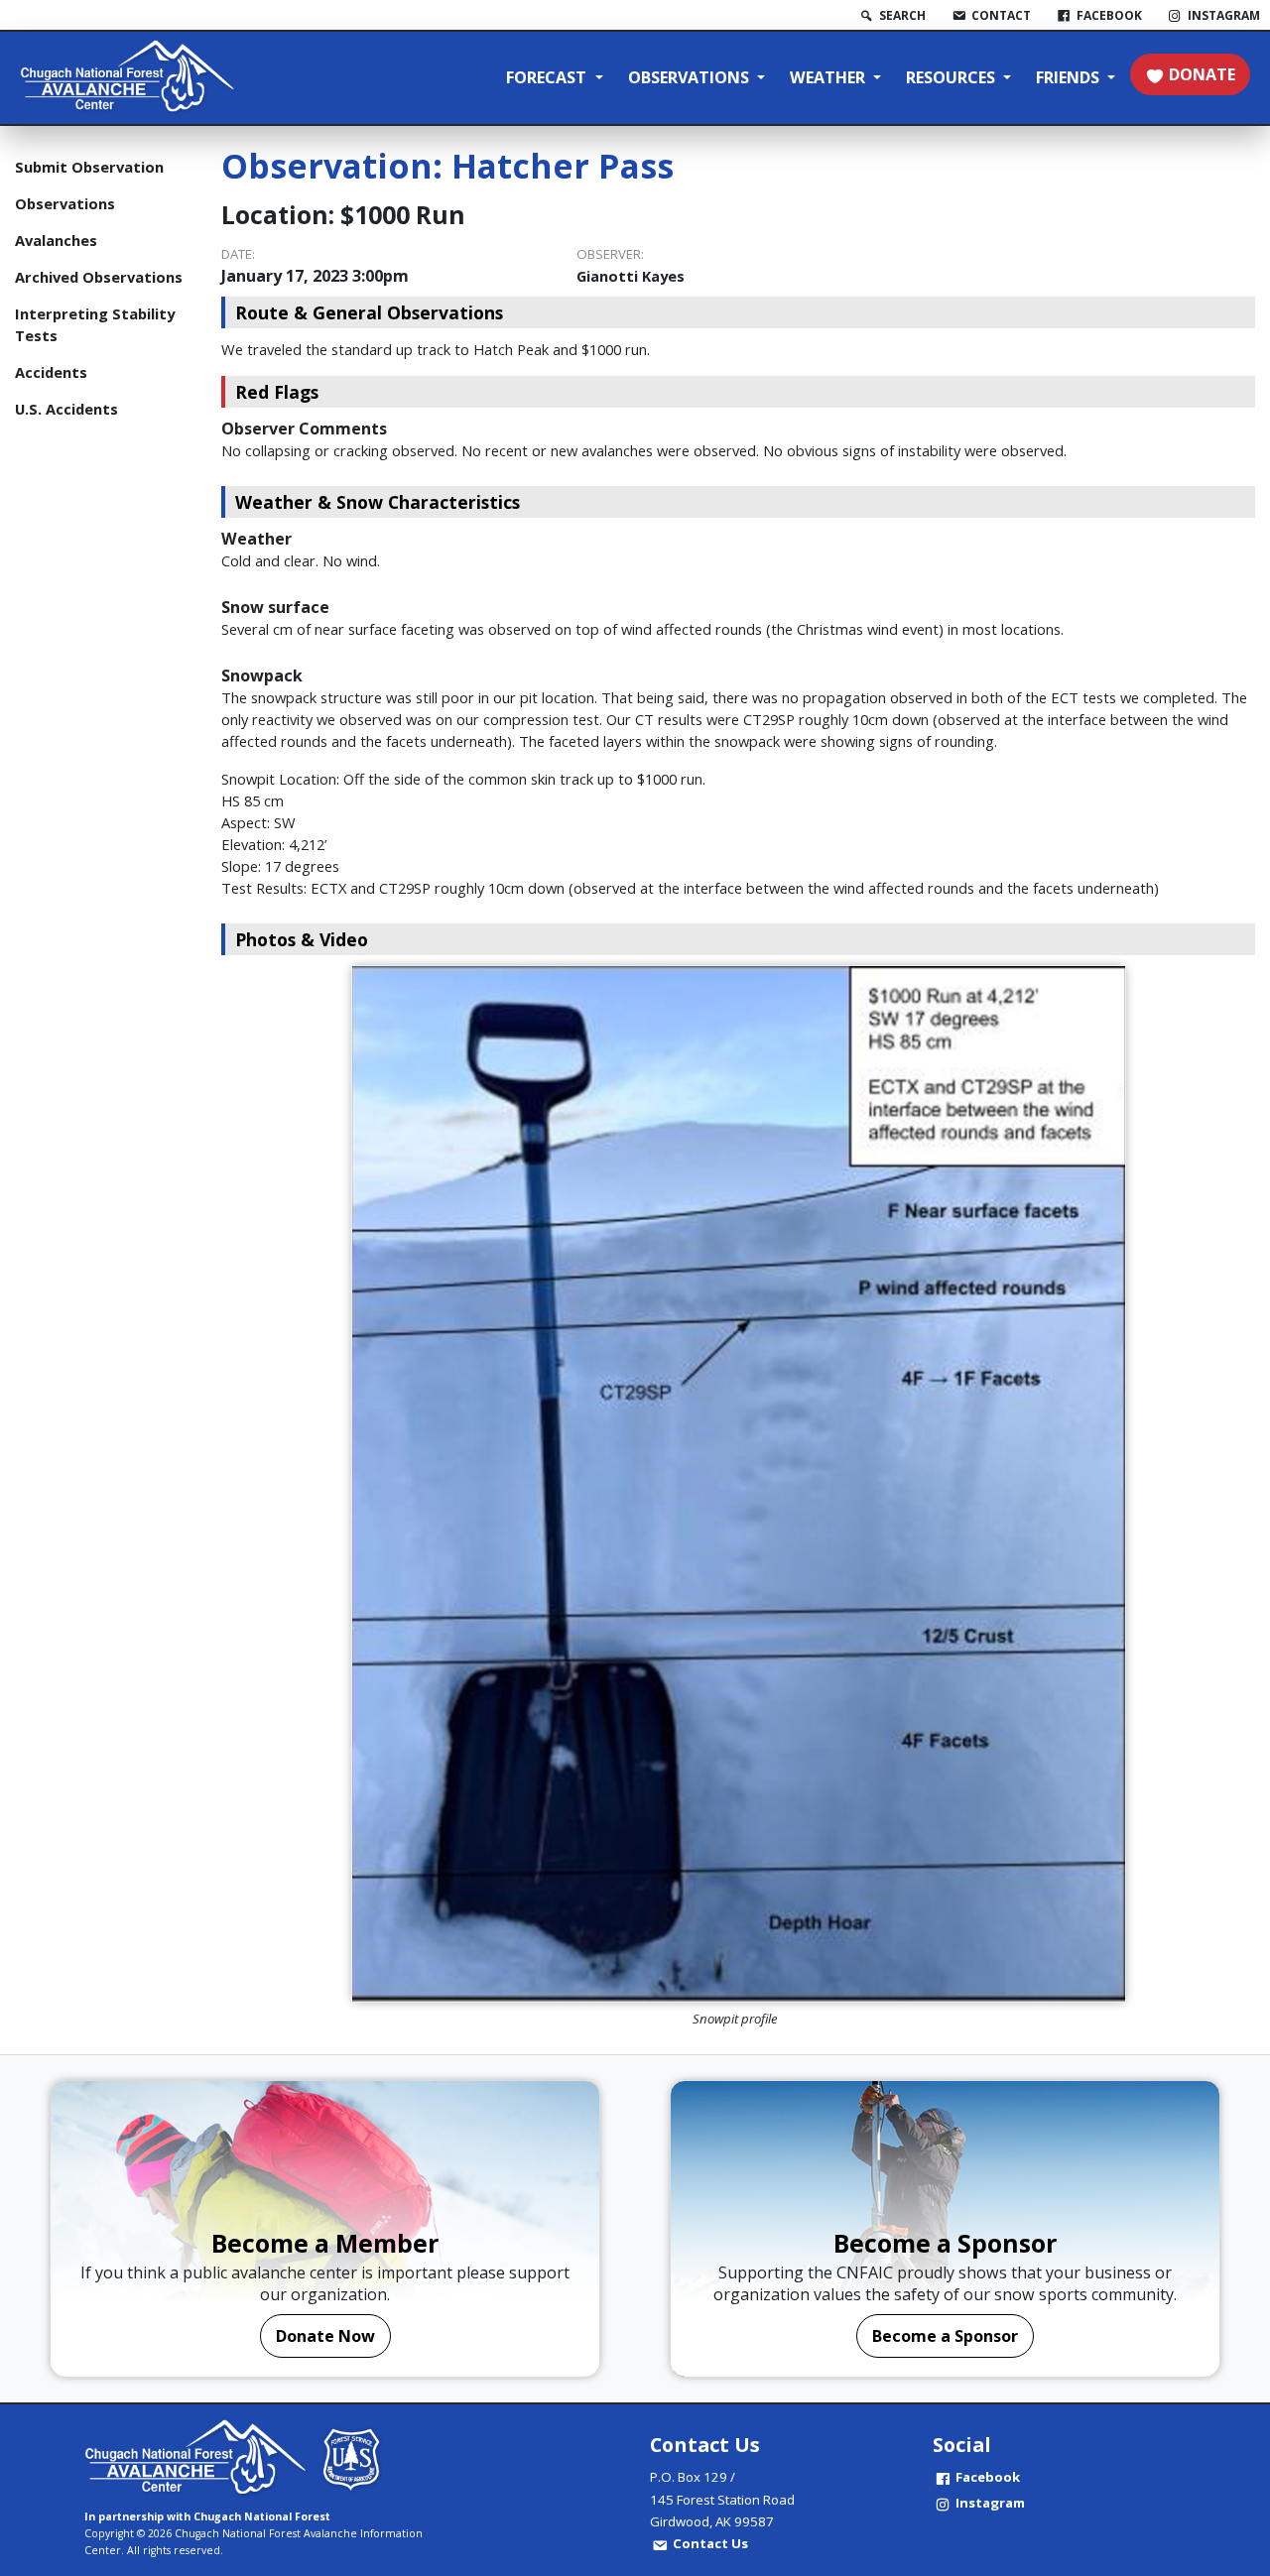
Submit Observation (89, 167)
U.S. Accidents (66, 409)
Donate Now (325, 2336)
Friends (1070, 77)
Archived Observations (99, 277)
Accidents (51, 372)
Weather (829, 77)
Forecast (548, 77)
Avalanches (56, 240)
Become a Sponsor (945, 2336)
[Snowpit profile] (738, 1484)
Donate (1202, 74)
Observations (691, 77)
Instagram (990, 2503)
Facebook (988, 2477)
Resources (952, 77)
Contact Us (710, 2543)
